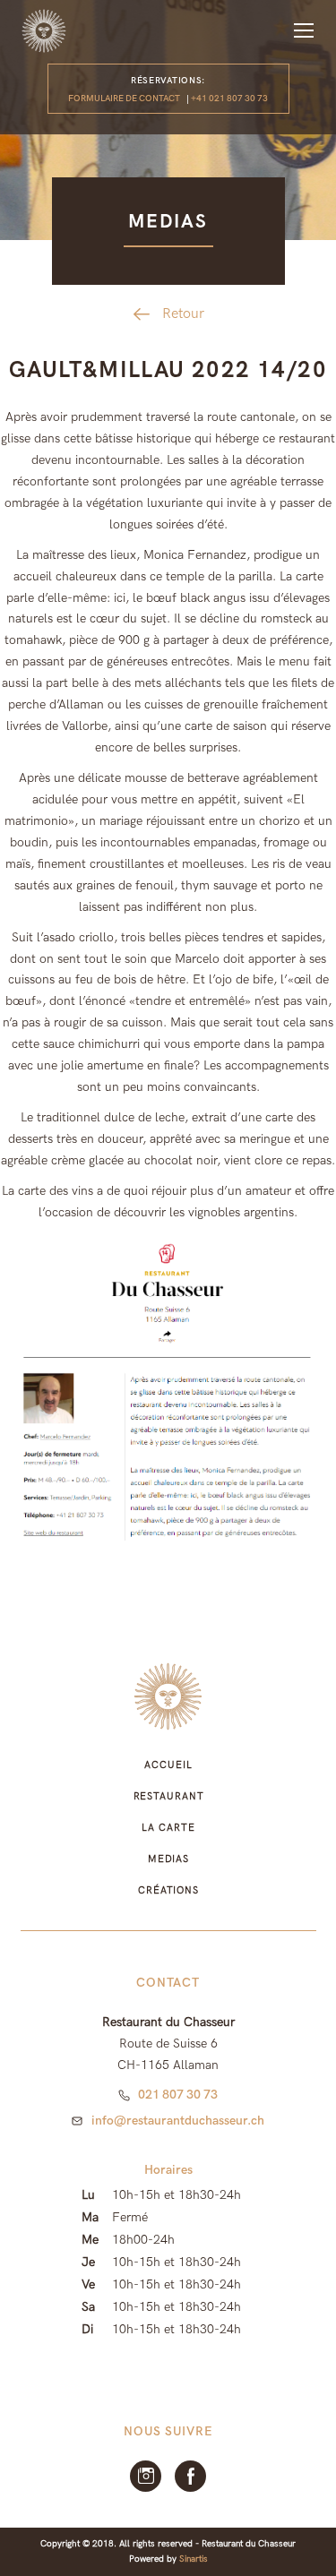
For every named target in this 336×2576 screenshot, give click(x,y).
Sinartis (194, 2559)
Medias (168, 1859)
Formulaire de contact (124, 99)
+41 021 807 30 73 (229, 99)
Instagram (146, 2476)
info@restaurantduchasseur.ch (178, 2121)
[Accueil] (44, 31)
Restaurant (169, 1796)
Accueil (168, 1765)
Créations (168, 1890)
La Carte (168, 1828)
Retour (183, 314)
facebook (190, 2476)
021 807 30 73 (178, 2095)
